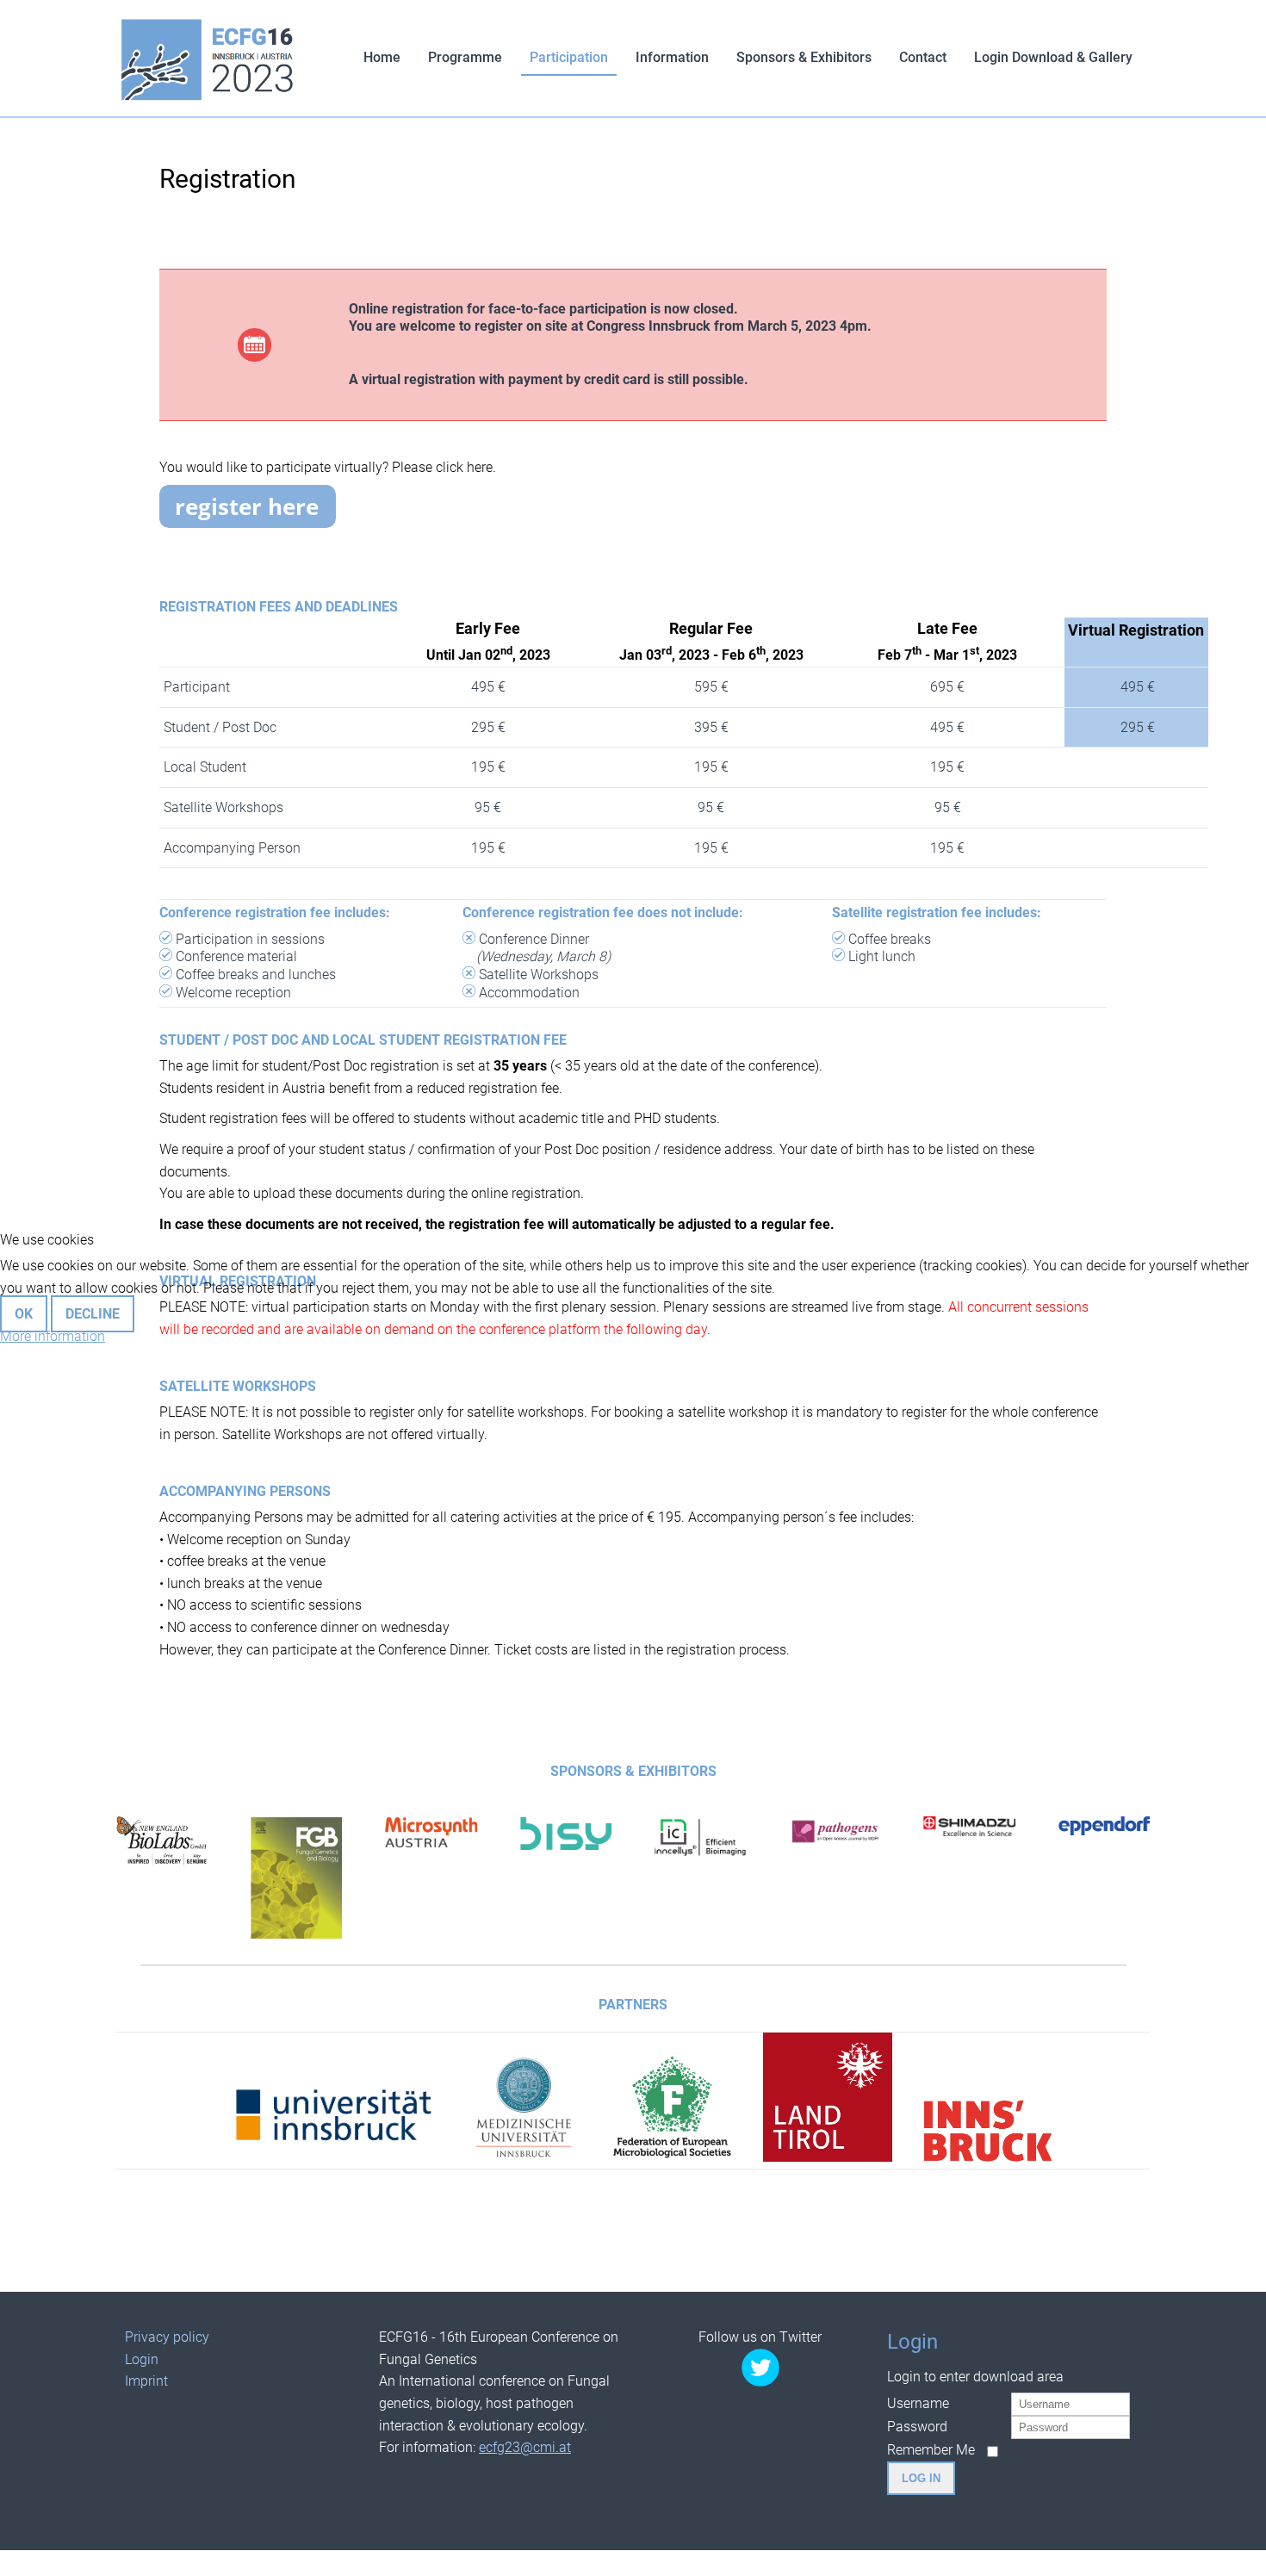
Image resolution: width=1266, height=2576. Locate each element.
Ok (24, 1314)
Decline (93, 1314)
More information (53, 1336)
